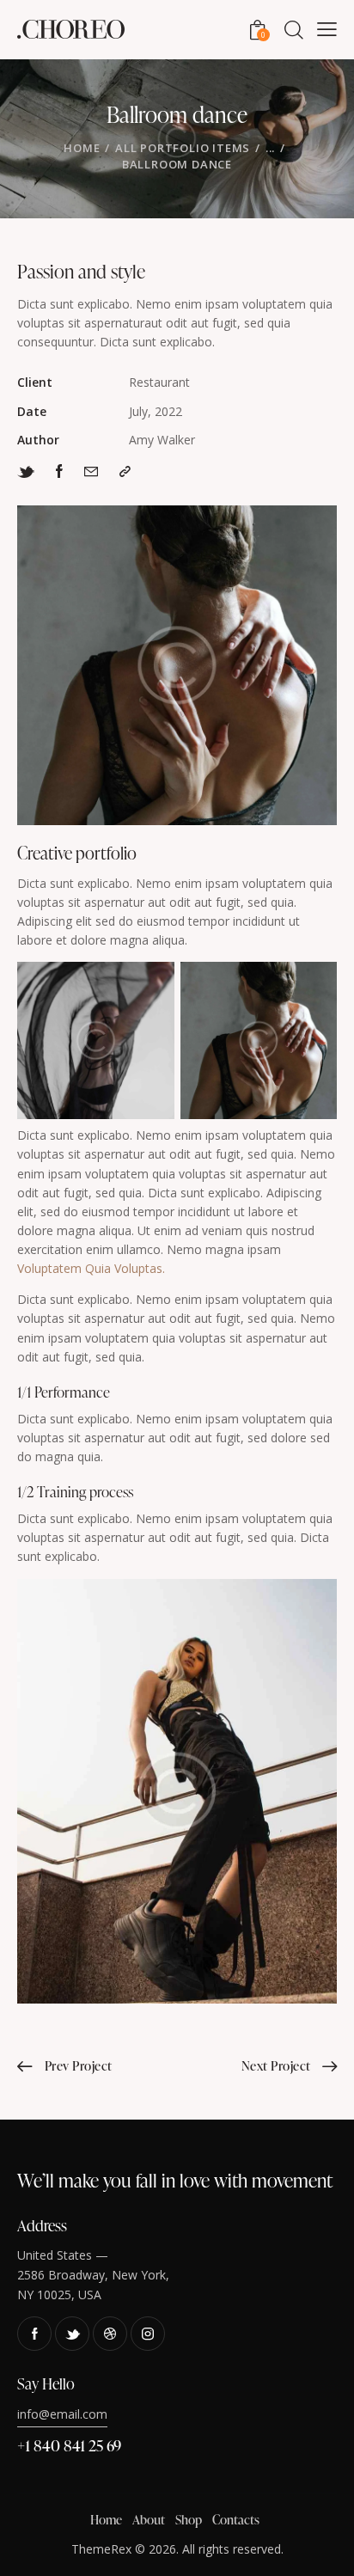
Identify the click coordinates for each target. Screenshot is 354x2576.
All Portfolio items (183, 148)
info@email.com (62, 2414)
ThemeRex (101, 2549)
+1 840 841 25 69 (69, 2445)
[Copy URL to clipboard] (125, 471)
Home (82, 148)
